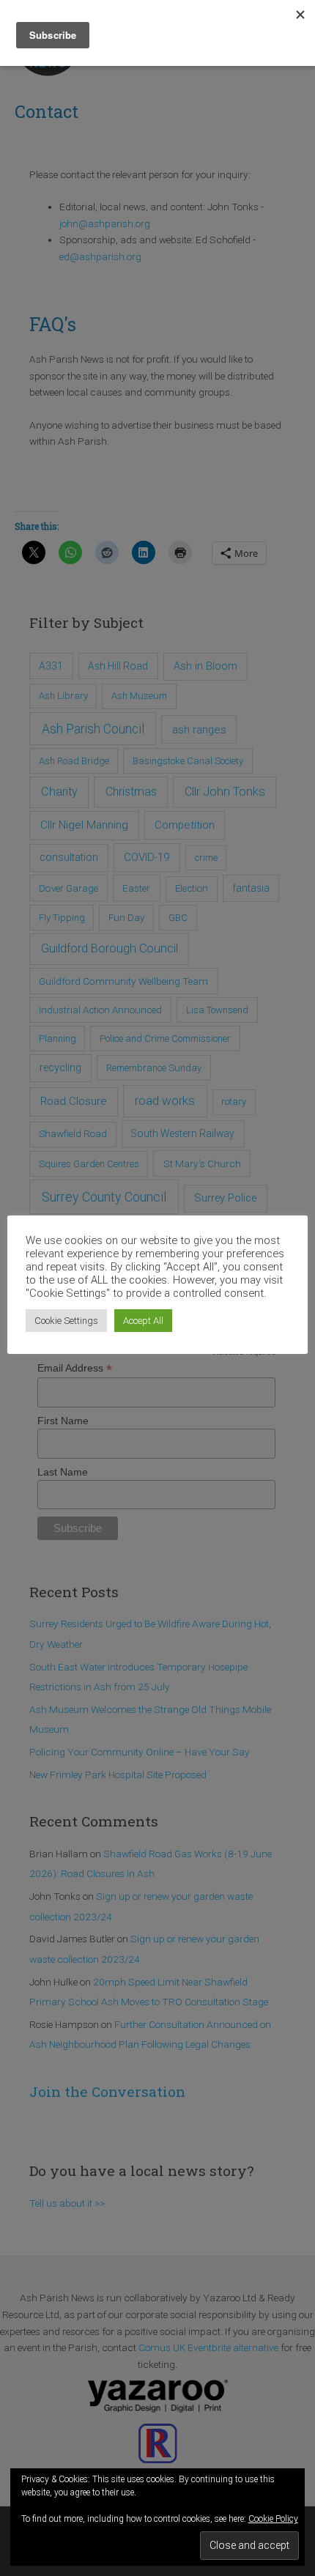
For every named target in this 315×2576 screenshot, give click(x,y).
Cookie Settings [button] (66, 1321)
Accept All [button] (143, 1321)
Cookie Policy (273, 2519)
